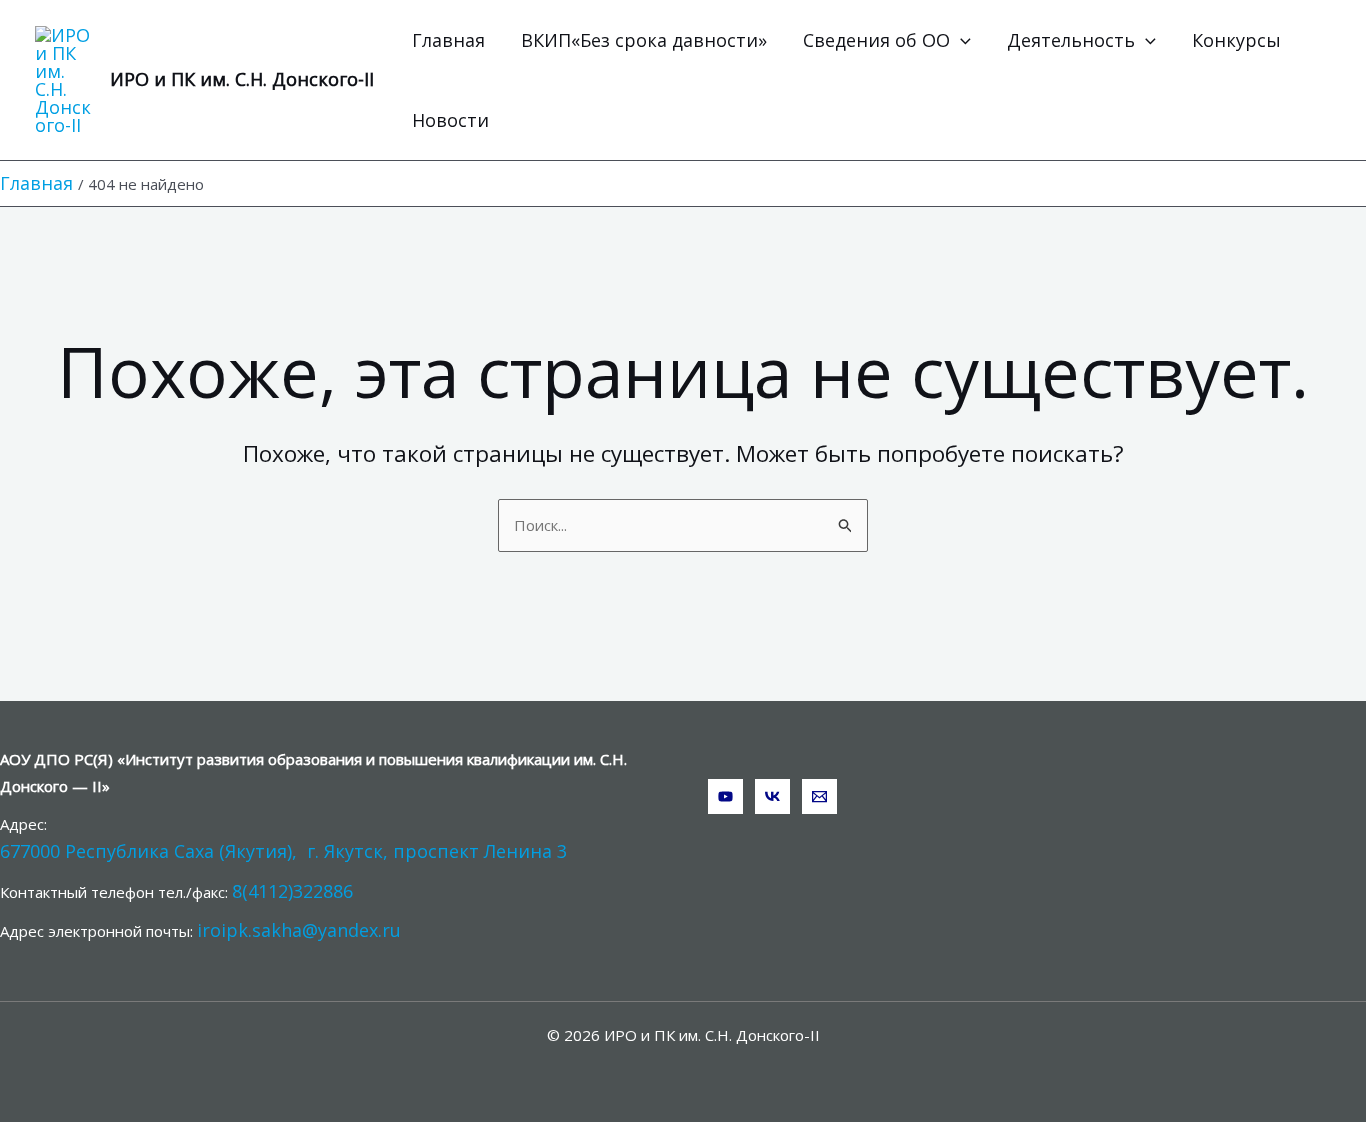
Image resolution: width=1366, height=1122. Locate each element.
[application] (960, 40)
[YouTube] (725, 796)
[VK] (772, 796)
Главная (448, 40)
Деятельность (1071, 40)
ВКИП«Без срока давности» (644, 40)
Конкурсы (1236, 40)
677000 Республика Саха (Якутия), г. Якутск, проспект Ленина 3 (283, 851)
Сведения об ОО (876, 40)
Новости (450, 120)
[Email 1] (819, 796)
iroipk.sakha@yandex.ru (299, 930)
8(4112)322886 (292, 891)
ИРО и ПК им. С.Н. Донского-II (242, 79)
